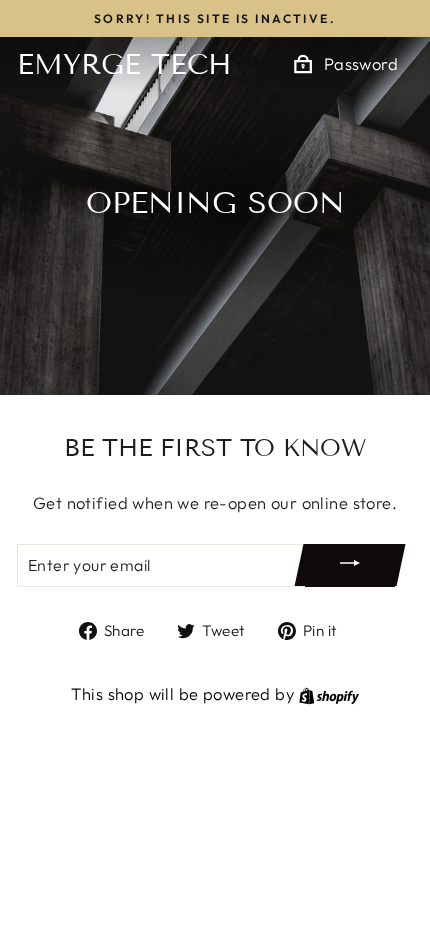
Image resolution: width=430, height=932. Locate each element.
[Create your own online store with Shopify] (329, 693)
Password (361, 63)
